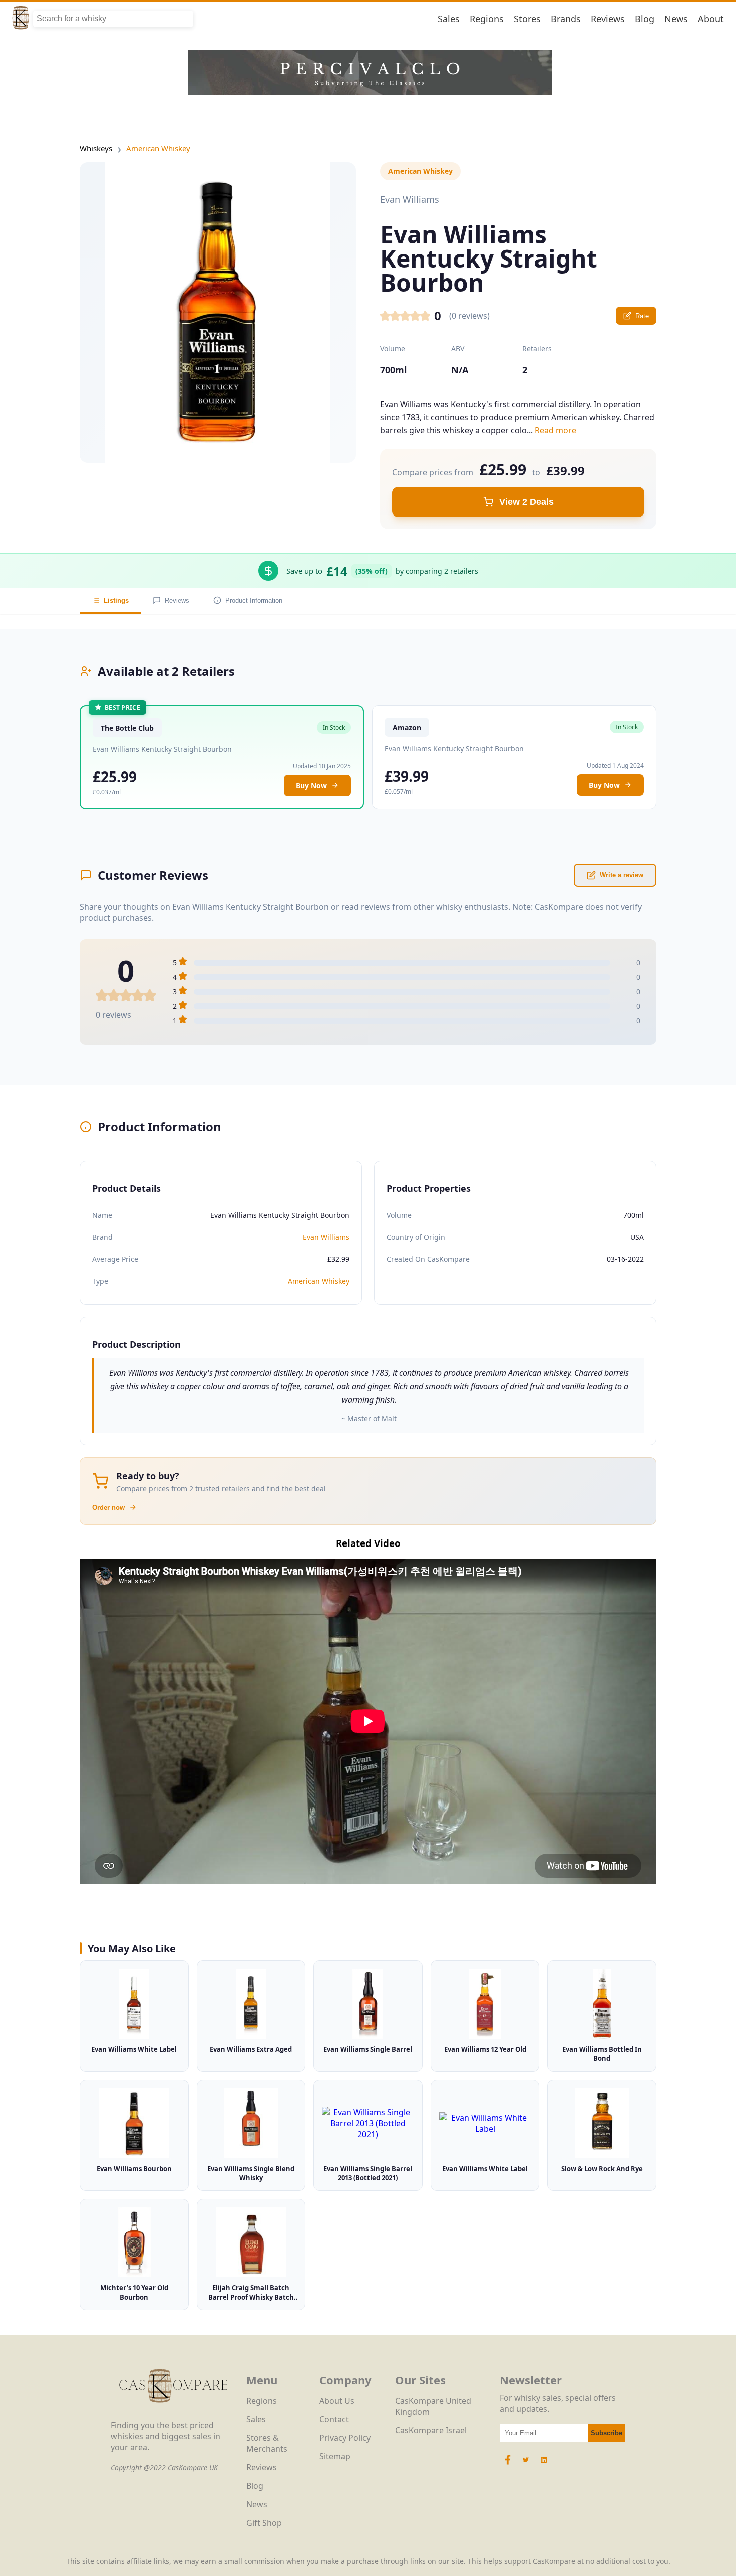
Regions (487, 19)
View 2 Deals (526, 502)
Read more (556, 430)
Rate (642, 316)
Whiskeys (96, 148)
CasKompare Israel (431, 2430)
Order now (108, 1508)
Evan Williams (326, 1237)
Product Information (254, 600)
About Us (337, 2401)
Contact (334, 2419)
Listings (116, 600)
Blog (645, 19)
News (676, 19)
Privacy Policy (345, 2438)
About (711, 19)
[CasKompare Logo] (173, 2414)
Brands (566, 19)
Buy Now (311, 785)
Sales (449, 19)
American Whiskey (158, 148)
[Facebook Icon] (509, 2465)
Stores (527, 19)
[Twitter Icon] (526, 2465)
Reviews (608, 19)
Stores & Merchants (267, 2443)
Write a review (622, 875)
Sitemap (335, 2456)
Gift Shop (264, 2523)
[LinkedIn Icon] (544, 2465)
